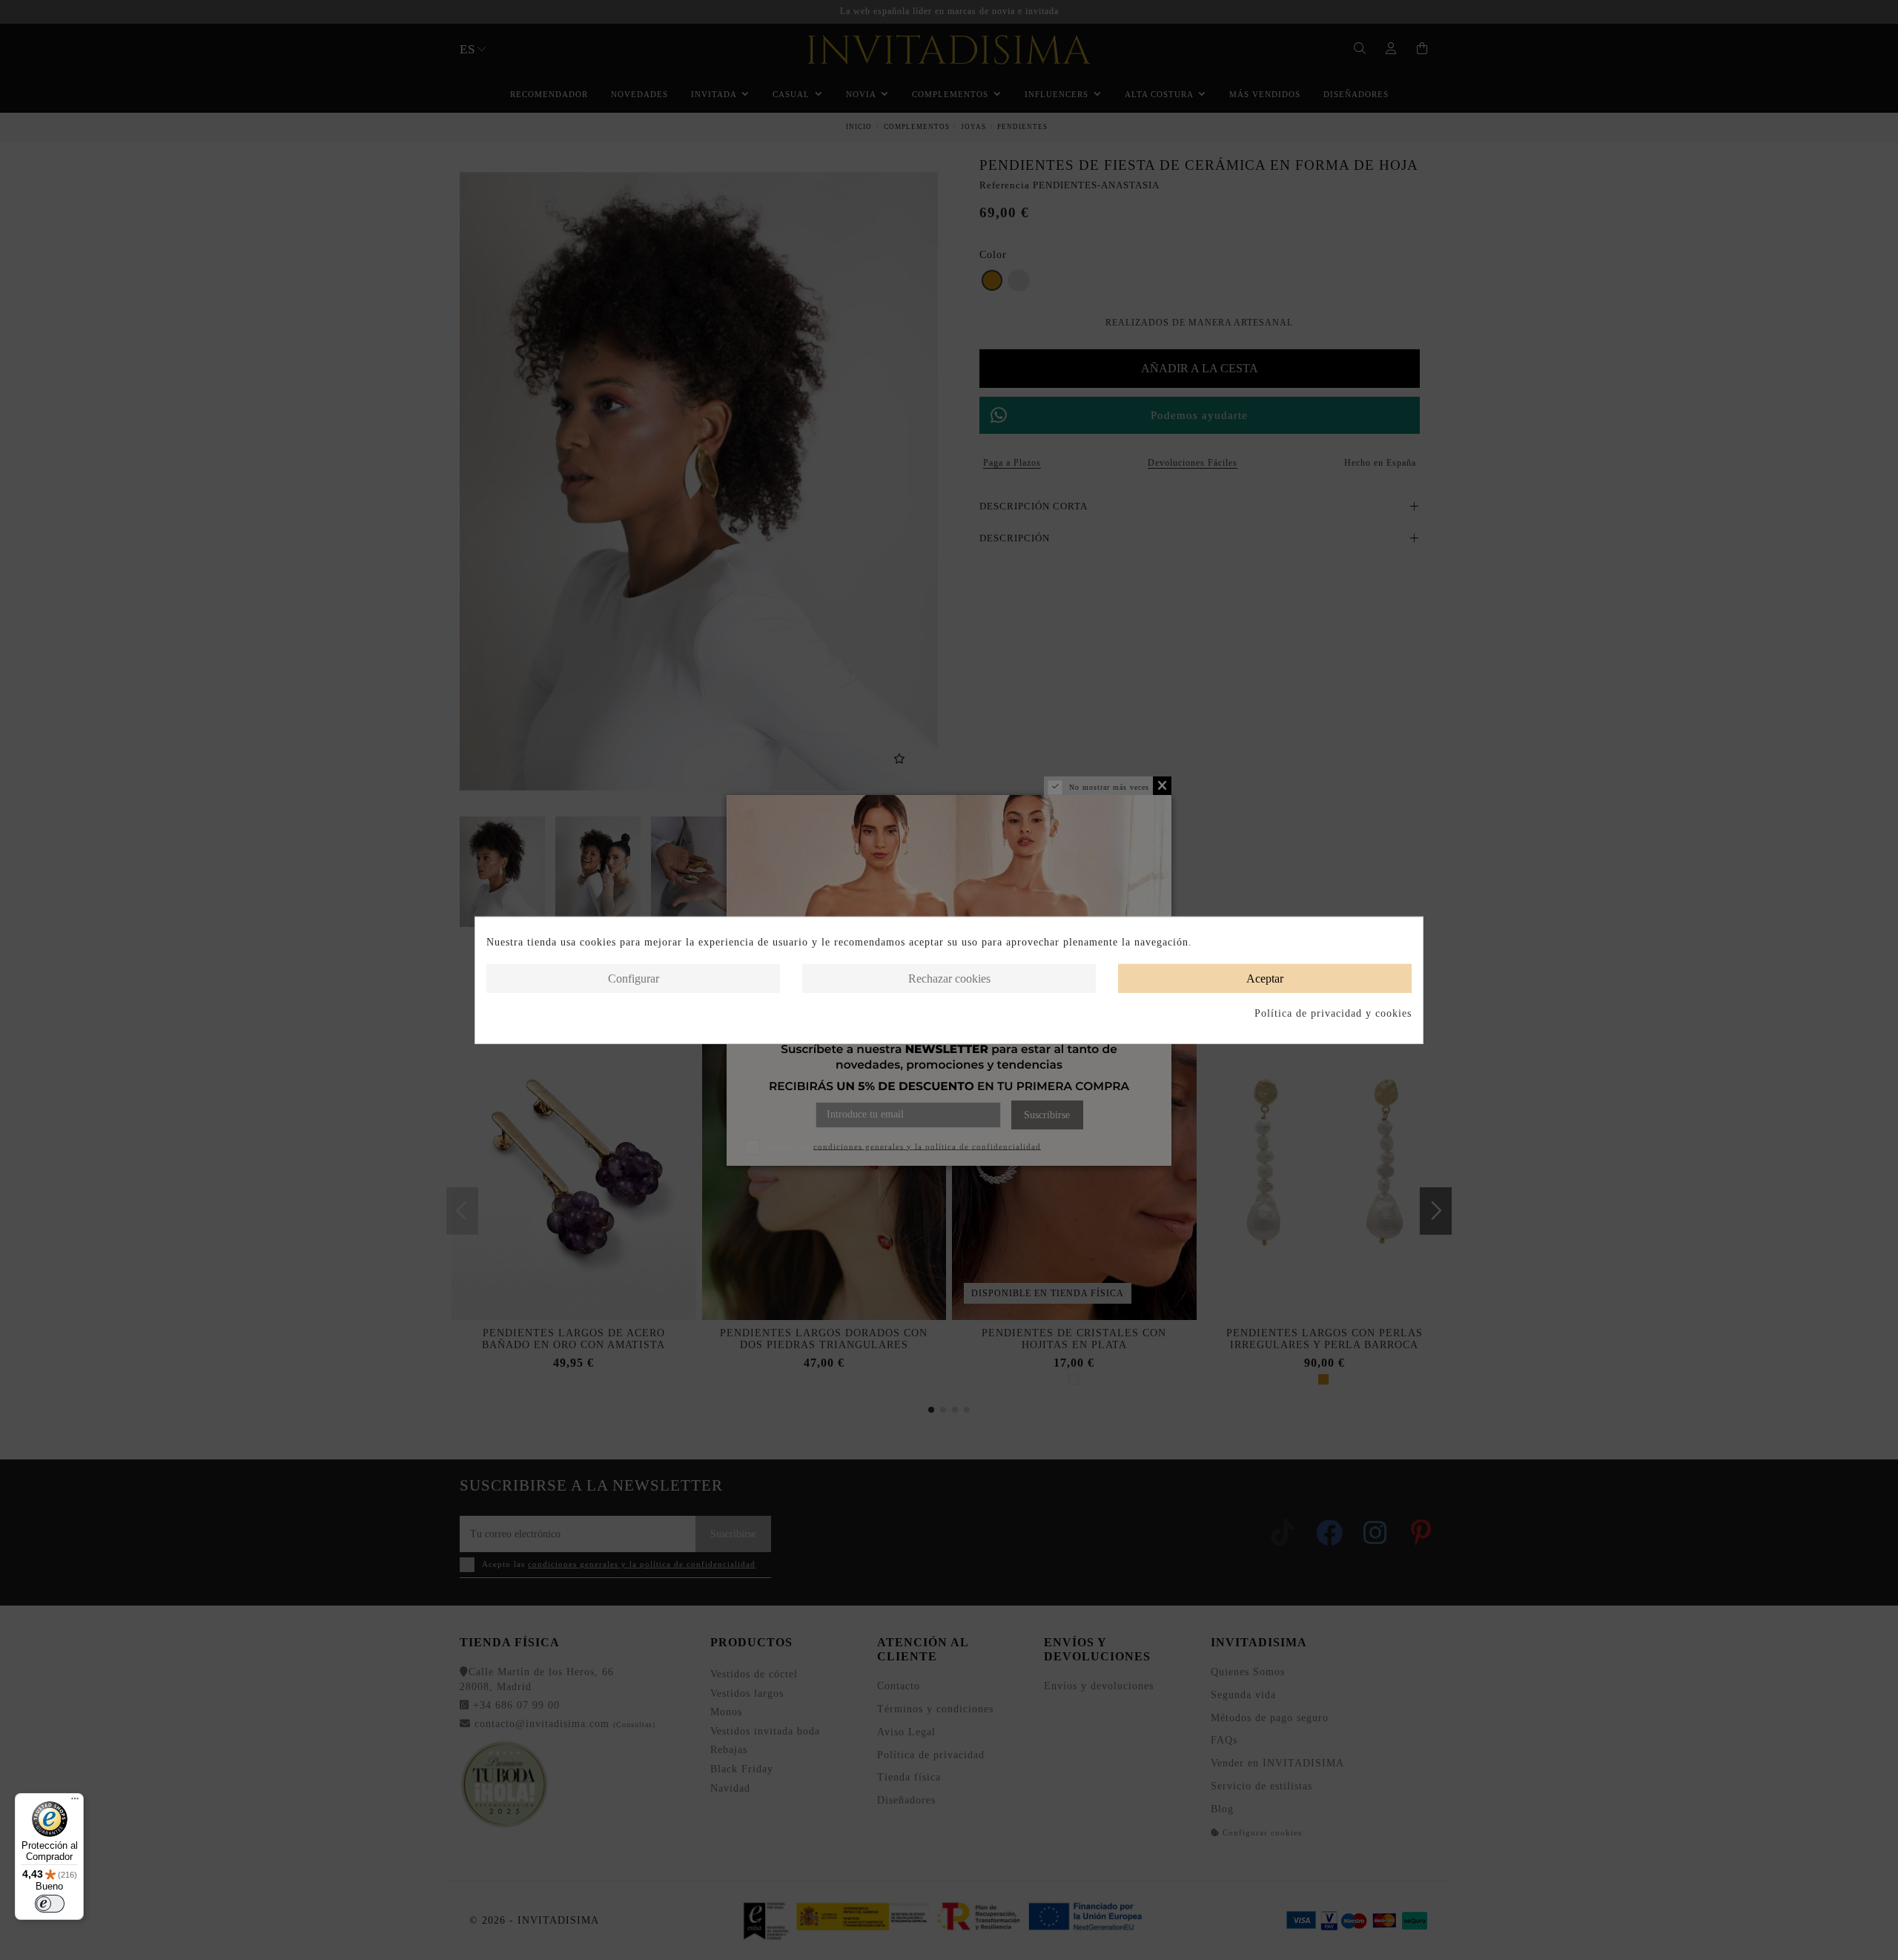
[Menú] (75, 1802)
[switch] (50, 1904)
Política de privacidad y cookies (1333, 1013)
